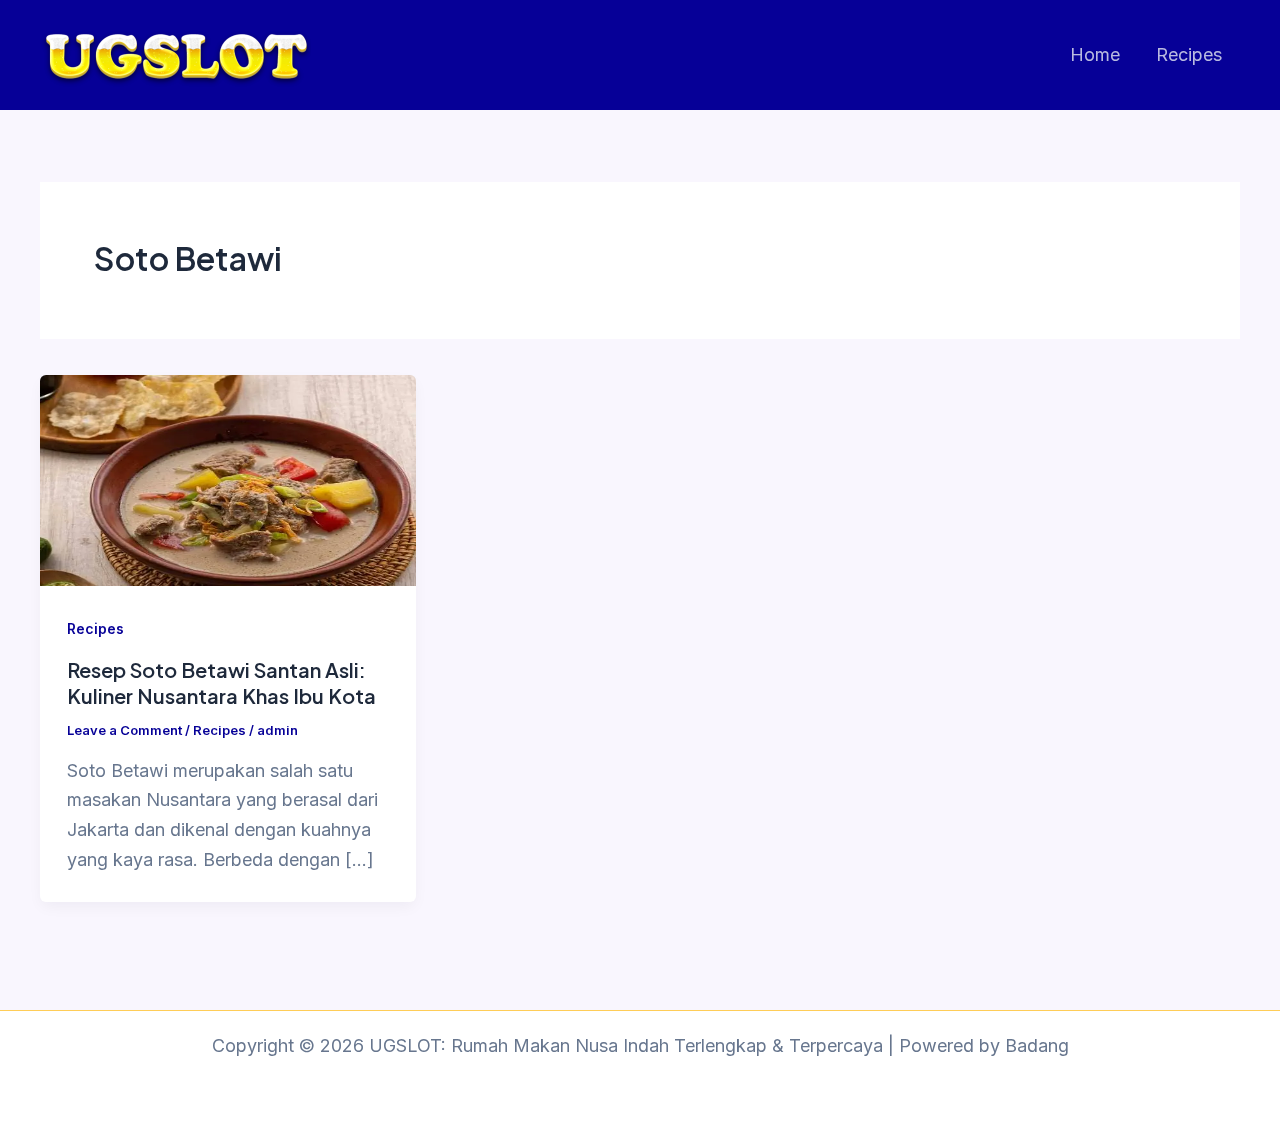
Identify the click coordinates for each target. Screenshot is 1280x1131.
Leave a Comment (124, 730)
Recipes (1189, 54)
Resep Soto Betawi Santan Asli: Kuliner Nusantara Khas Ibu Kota (221, 682)
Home (1095, 54)
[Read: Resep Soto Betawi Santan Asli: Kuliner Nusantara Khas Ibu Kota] (228, 478)
